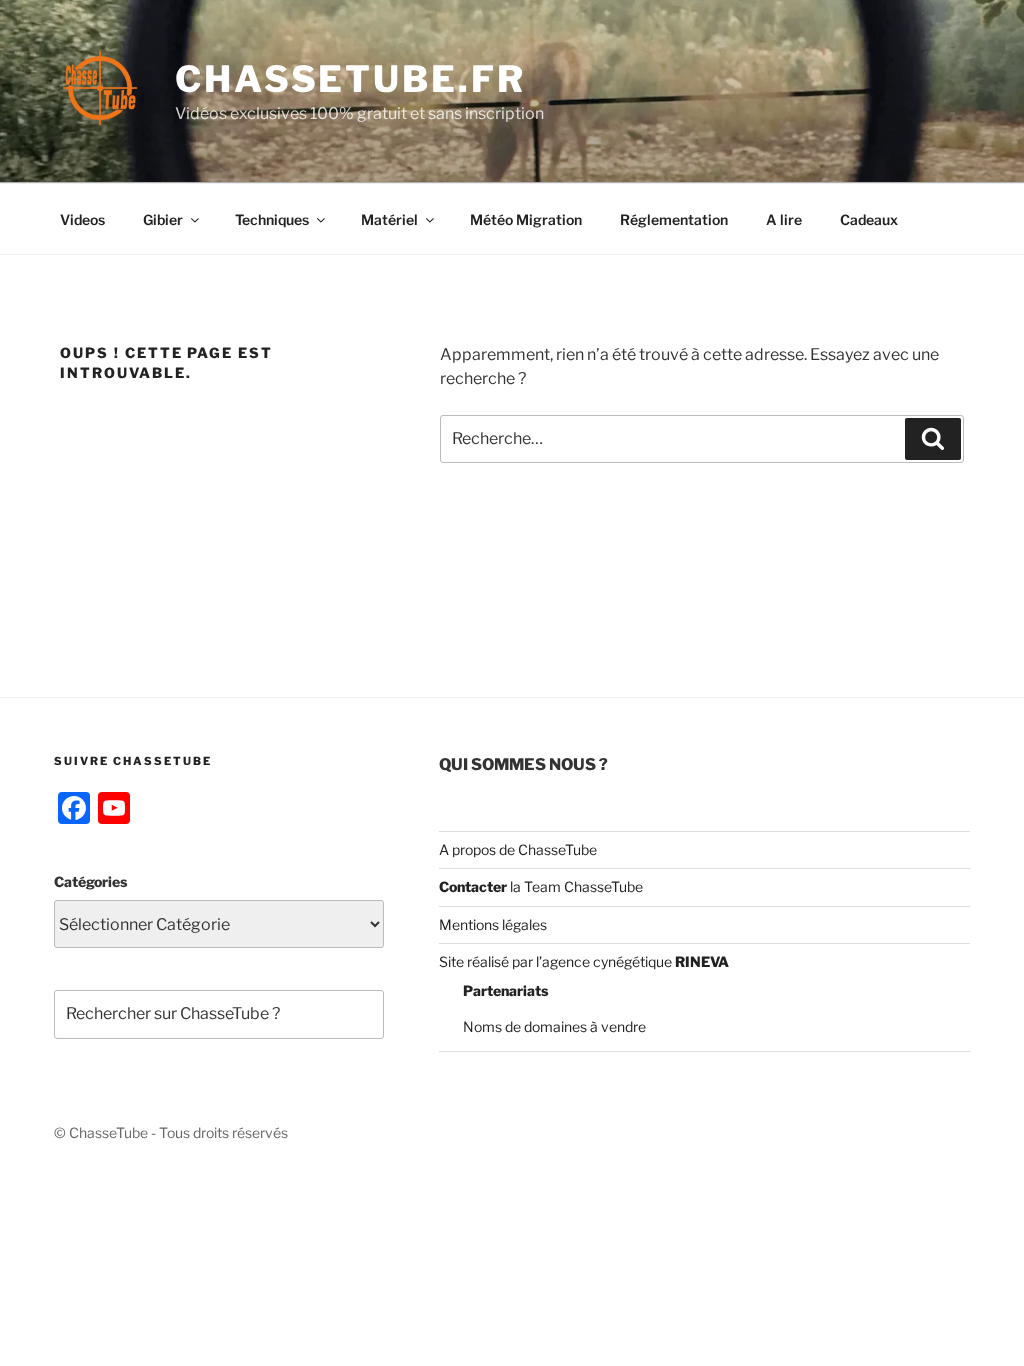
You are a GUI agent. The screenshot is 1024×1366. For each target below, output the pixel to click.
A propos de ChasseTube (518, 849)
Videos (82, 219)
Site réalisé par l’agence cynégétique (584, 961)
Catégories (90, 881)
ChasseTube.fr (350, 79)
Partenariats (505, 990)
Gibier (163, 219)
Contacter (473, 886)
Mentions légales (493, 924)
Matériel (389, 219)
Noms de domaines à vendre (554, 1026)
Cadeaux (869, 219)
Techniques (272, 219)
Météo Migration (526, 219)
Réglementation (674, 219)
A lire (784, 219)
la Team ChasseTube (575, 886)
